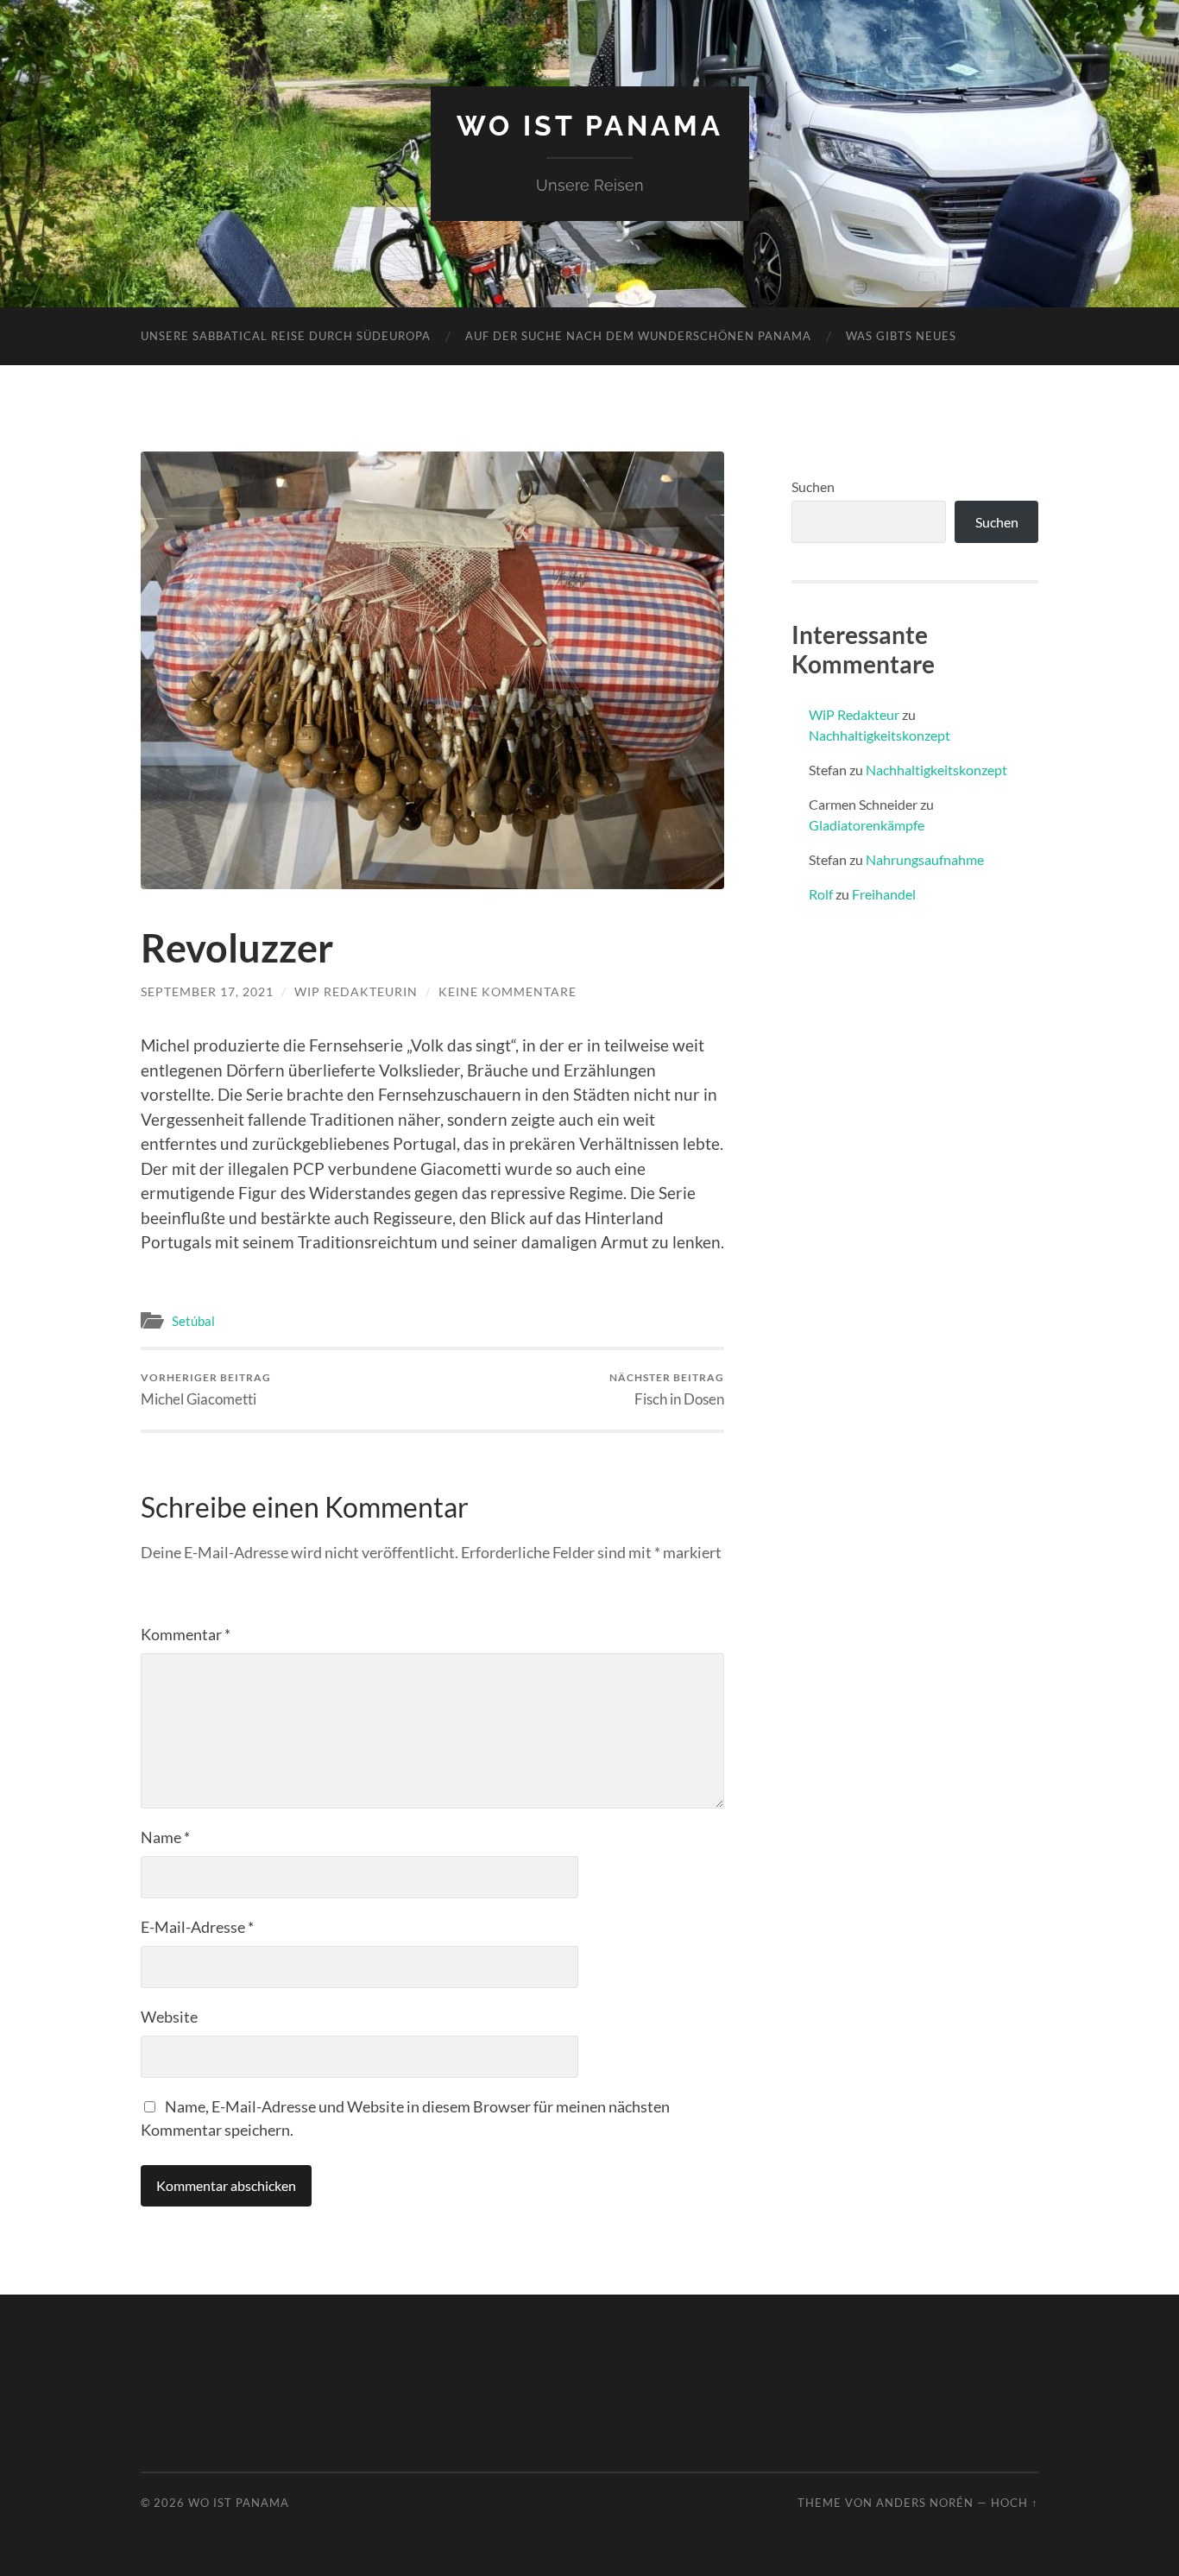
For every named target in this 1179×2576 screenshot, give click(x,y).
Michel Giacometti (206, 1389)
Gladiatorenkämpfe (867, 825)
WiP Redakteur (854, 714)
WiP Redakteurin (356, 991)
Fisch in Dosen (667, 1389)
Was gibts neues (901, 336)
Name (165, 1837)
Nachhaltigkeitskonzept (880, 735)
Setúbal (193, 1321)
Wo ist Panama (590, 126)
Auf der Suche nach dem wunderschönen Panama (638, 336)
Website (169, 2017)
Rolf (821, 894)
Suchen (813, 486)
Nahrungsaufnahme (925, 859)
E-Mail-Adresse (197, 1927)
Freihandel (884, 894)
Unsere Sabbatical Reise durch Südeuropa (286, 336)
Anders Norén (925, 2503)
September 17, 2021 (207, 991)
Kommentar (186, 1634)
